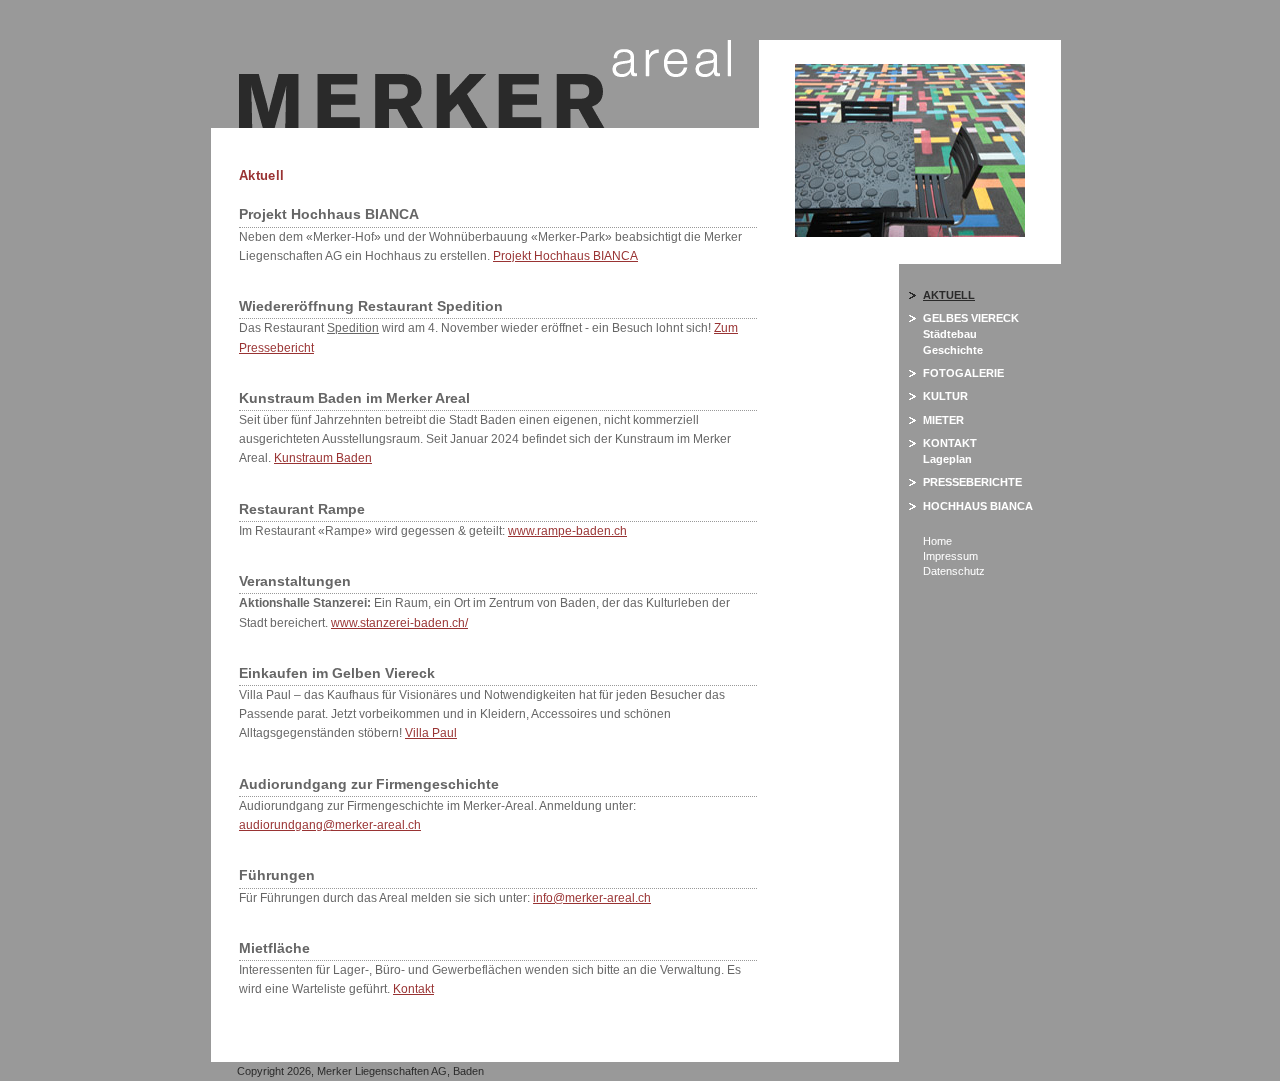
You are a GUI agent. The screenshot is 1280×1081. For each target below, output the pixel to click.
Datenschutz (954, 571)
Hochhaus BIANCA (978, 506)
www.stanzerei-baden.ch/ (399, 623)
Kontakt (413, 989)
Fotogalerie (963, 373)
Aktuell (949, 295)
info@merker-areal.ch (592, 898)
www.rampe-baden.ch (567, 531)
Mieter (943, 420)
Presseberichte (972, 482)
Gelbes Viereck (971, 318)
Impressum (950, 556)
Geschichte (953, 350)
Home (937, 541)
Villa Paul (431, 733)
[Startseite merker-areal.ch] (485, 124)
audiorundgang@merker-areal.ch (330, 825)
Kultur (945, 396)
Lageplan (947, 459)
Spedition (353, 328)
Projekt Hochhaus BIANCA (565, 256)
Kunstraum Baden (323, 458)
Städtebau (950, 334)
